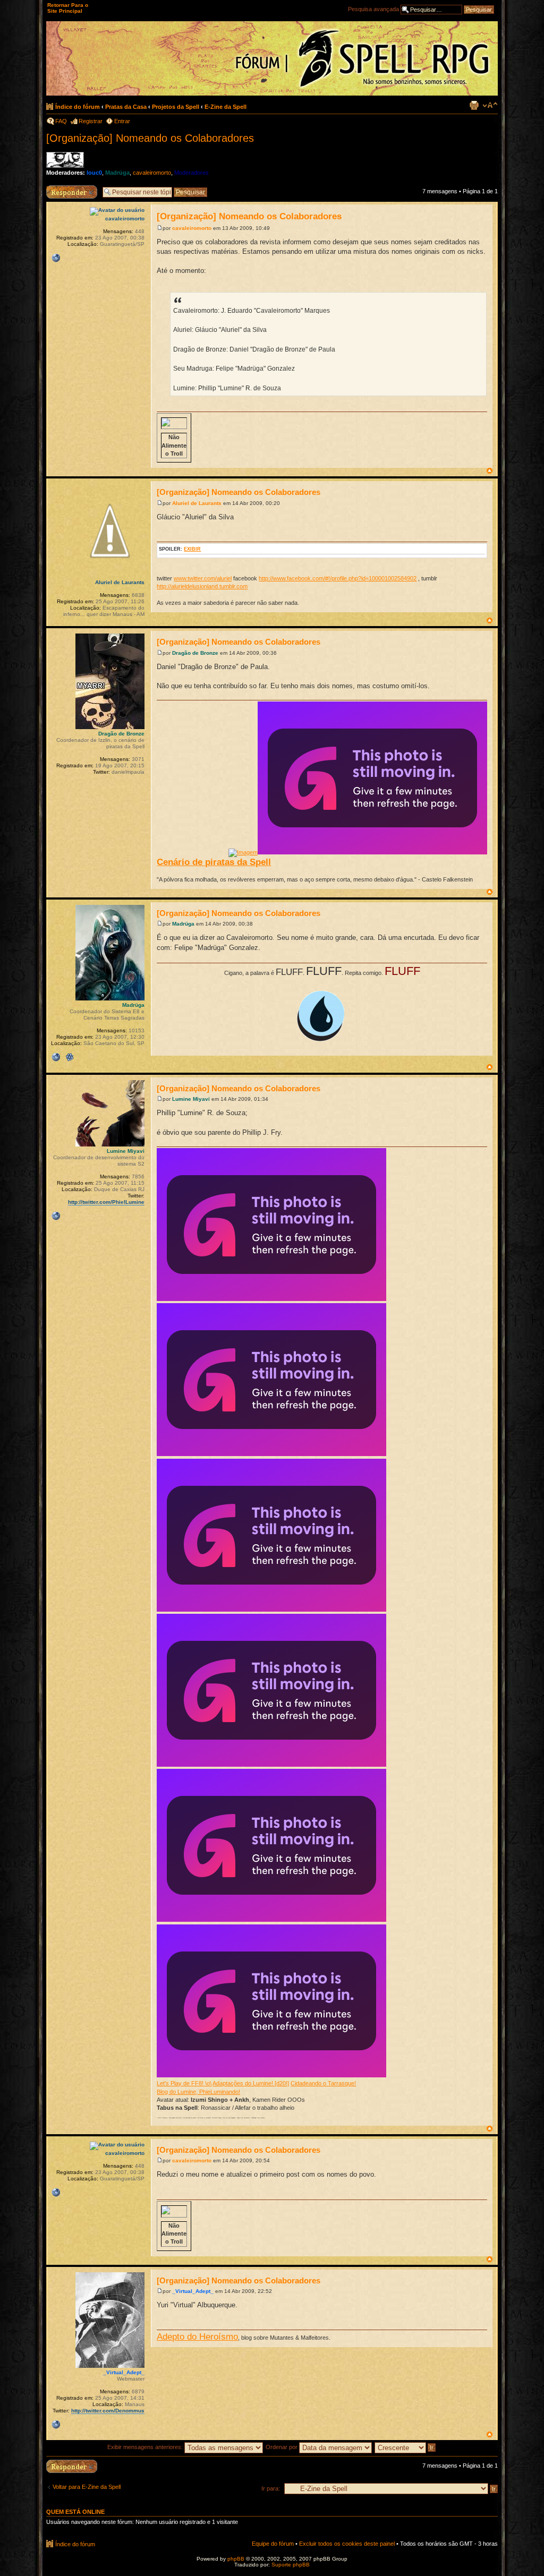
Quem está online (75, 2512)
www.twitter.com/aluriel (203, 578)
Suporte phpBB (291, 2565)
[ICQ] (70, 1057)
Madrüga (117, 173)
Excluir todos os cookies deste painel (347, 2544)
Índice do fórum (78, 107)
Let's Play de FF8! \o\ (184, 2083)
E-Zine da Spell (226, 107)
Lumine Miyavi (191, 1099)
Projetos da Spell (176, 107)
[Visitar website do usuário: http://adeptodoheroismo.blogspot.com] (56, 2425)
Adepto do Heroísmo (197, 2337)
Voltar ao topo (490, 471)
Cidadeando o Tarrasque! (323, 2083)
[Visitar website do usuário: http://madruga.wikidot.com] (56, 1057)
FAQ (61, 121)
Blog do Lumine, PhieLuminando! (198, 2092)
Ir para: (271, 2488)
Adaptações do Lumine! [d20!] (251, 2083)
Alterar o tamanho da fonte (490, 105)
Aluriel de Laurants (197, 503)
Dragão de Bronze (195, 653)
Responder (61, 189)
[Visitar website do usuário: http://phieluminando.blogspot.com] (56, 1216)
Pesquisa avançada (373, 9)
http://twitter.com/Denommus (108, 2411)
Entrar (122, 121)
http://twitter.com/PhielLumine (106, 1202)
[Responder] (72, 2466)
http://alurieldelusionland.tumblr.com (202, 586)
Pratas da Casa (126, 107)
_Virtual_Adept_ (193, 2291)
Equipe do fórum (273, 2544)
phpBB (236, 2559)
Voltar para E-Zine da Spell (87, 2487)
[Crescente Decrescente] (406, 2447)
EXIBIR (192, 549)
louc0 (94, 173)
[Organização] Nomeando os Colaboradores (150, 138)
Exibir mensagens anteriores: (146, 2447)
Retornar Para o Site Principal (68, 8)
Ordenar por (282, 2447)
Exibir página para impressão (474, 105)
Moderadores (192, 173)
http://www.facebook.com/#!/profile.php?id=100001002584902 (338, 578)
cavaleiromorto (152, 173)
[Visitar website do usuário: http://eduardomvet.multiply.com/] (56, 258)
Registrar (91, 121)
